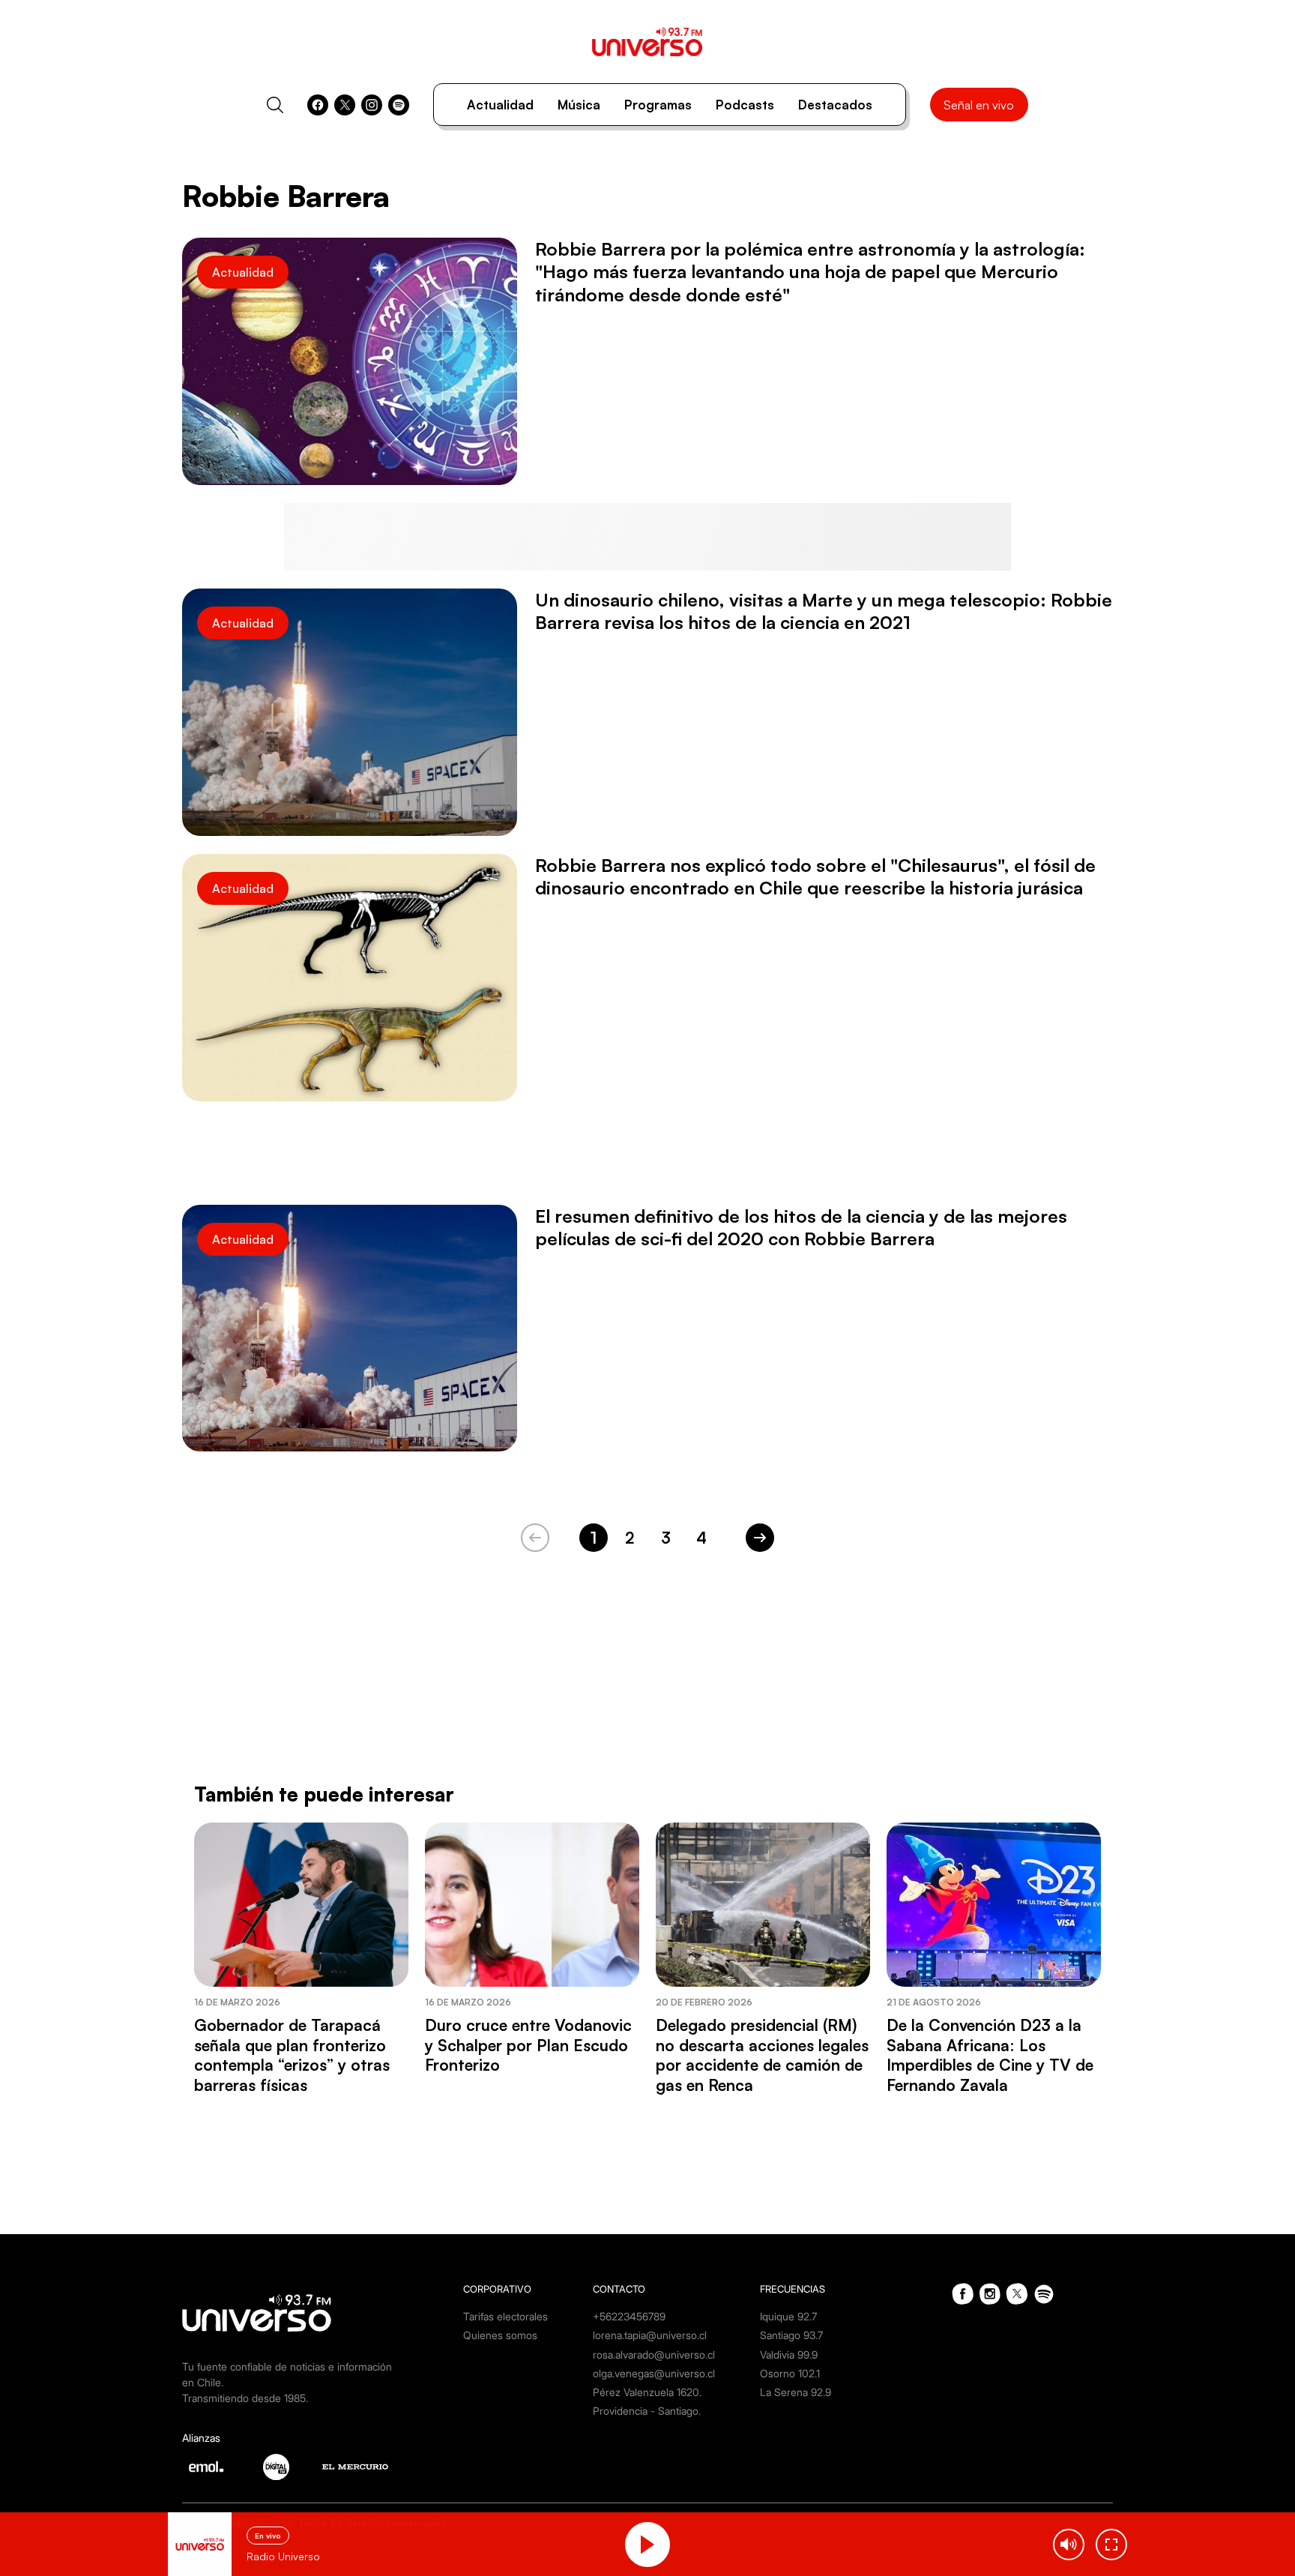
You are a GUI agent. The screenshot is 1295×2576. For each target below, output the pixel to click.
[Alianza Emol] (206, 2467)
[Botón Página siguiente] (760, 1538)
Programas (658, 105)
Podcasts (745, 105)
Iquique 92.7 (788, 2316)
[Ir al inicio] (647, 42)
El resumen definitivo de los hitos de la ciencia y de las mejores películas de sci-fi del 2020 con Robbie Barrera (801, 1227)
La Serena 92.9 (796, 2392)
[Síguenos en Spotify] (399, 105)
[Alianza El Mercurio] (355, 2467)
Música (579, 105)
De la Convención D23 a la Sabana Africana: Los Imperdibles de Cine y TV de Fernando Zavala (990, 2055)
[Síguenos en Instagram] (372, 105)
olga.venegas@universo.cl (654, 2373)
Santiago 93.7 (791, 2335)
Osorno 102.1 (790, 2373)
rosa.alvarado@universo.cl (654, 2354)
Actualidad (500, 105)
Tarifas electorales (505, 2316)
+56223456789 (629, 2316)
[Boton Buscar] (275, 105)
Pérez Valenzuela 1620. (647, 2392)
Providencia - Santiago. (647, 2411)
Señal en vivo (979, 105)
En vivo (268, 2536)
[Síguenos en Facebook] (318, 105)
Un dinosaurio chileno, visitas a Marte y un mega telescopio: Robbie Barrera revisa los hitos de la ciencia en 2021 (824, 611)
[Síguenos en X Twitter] (345, 105)
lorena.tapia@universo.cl (650, 2335)
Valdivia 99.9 (789, 2354)
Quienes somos (500, 2335)
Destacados (835, 105)
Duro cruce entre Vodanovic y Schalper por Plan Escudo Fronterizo (528, 2045)
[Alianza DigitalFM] (276, 2467)
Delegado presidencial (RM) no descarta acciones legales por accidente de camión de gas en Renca (762, 2055)
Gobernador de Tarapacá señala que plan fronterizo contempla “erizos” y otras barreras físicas (292, 2055)
